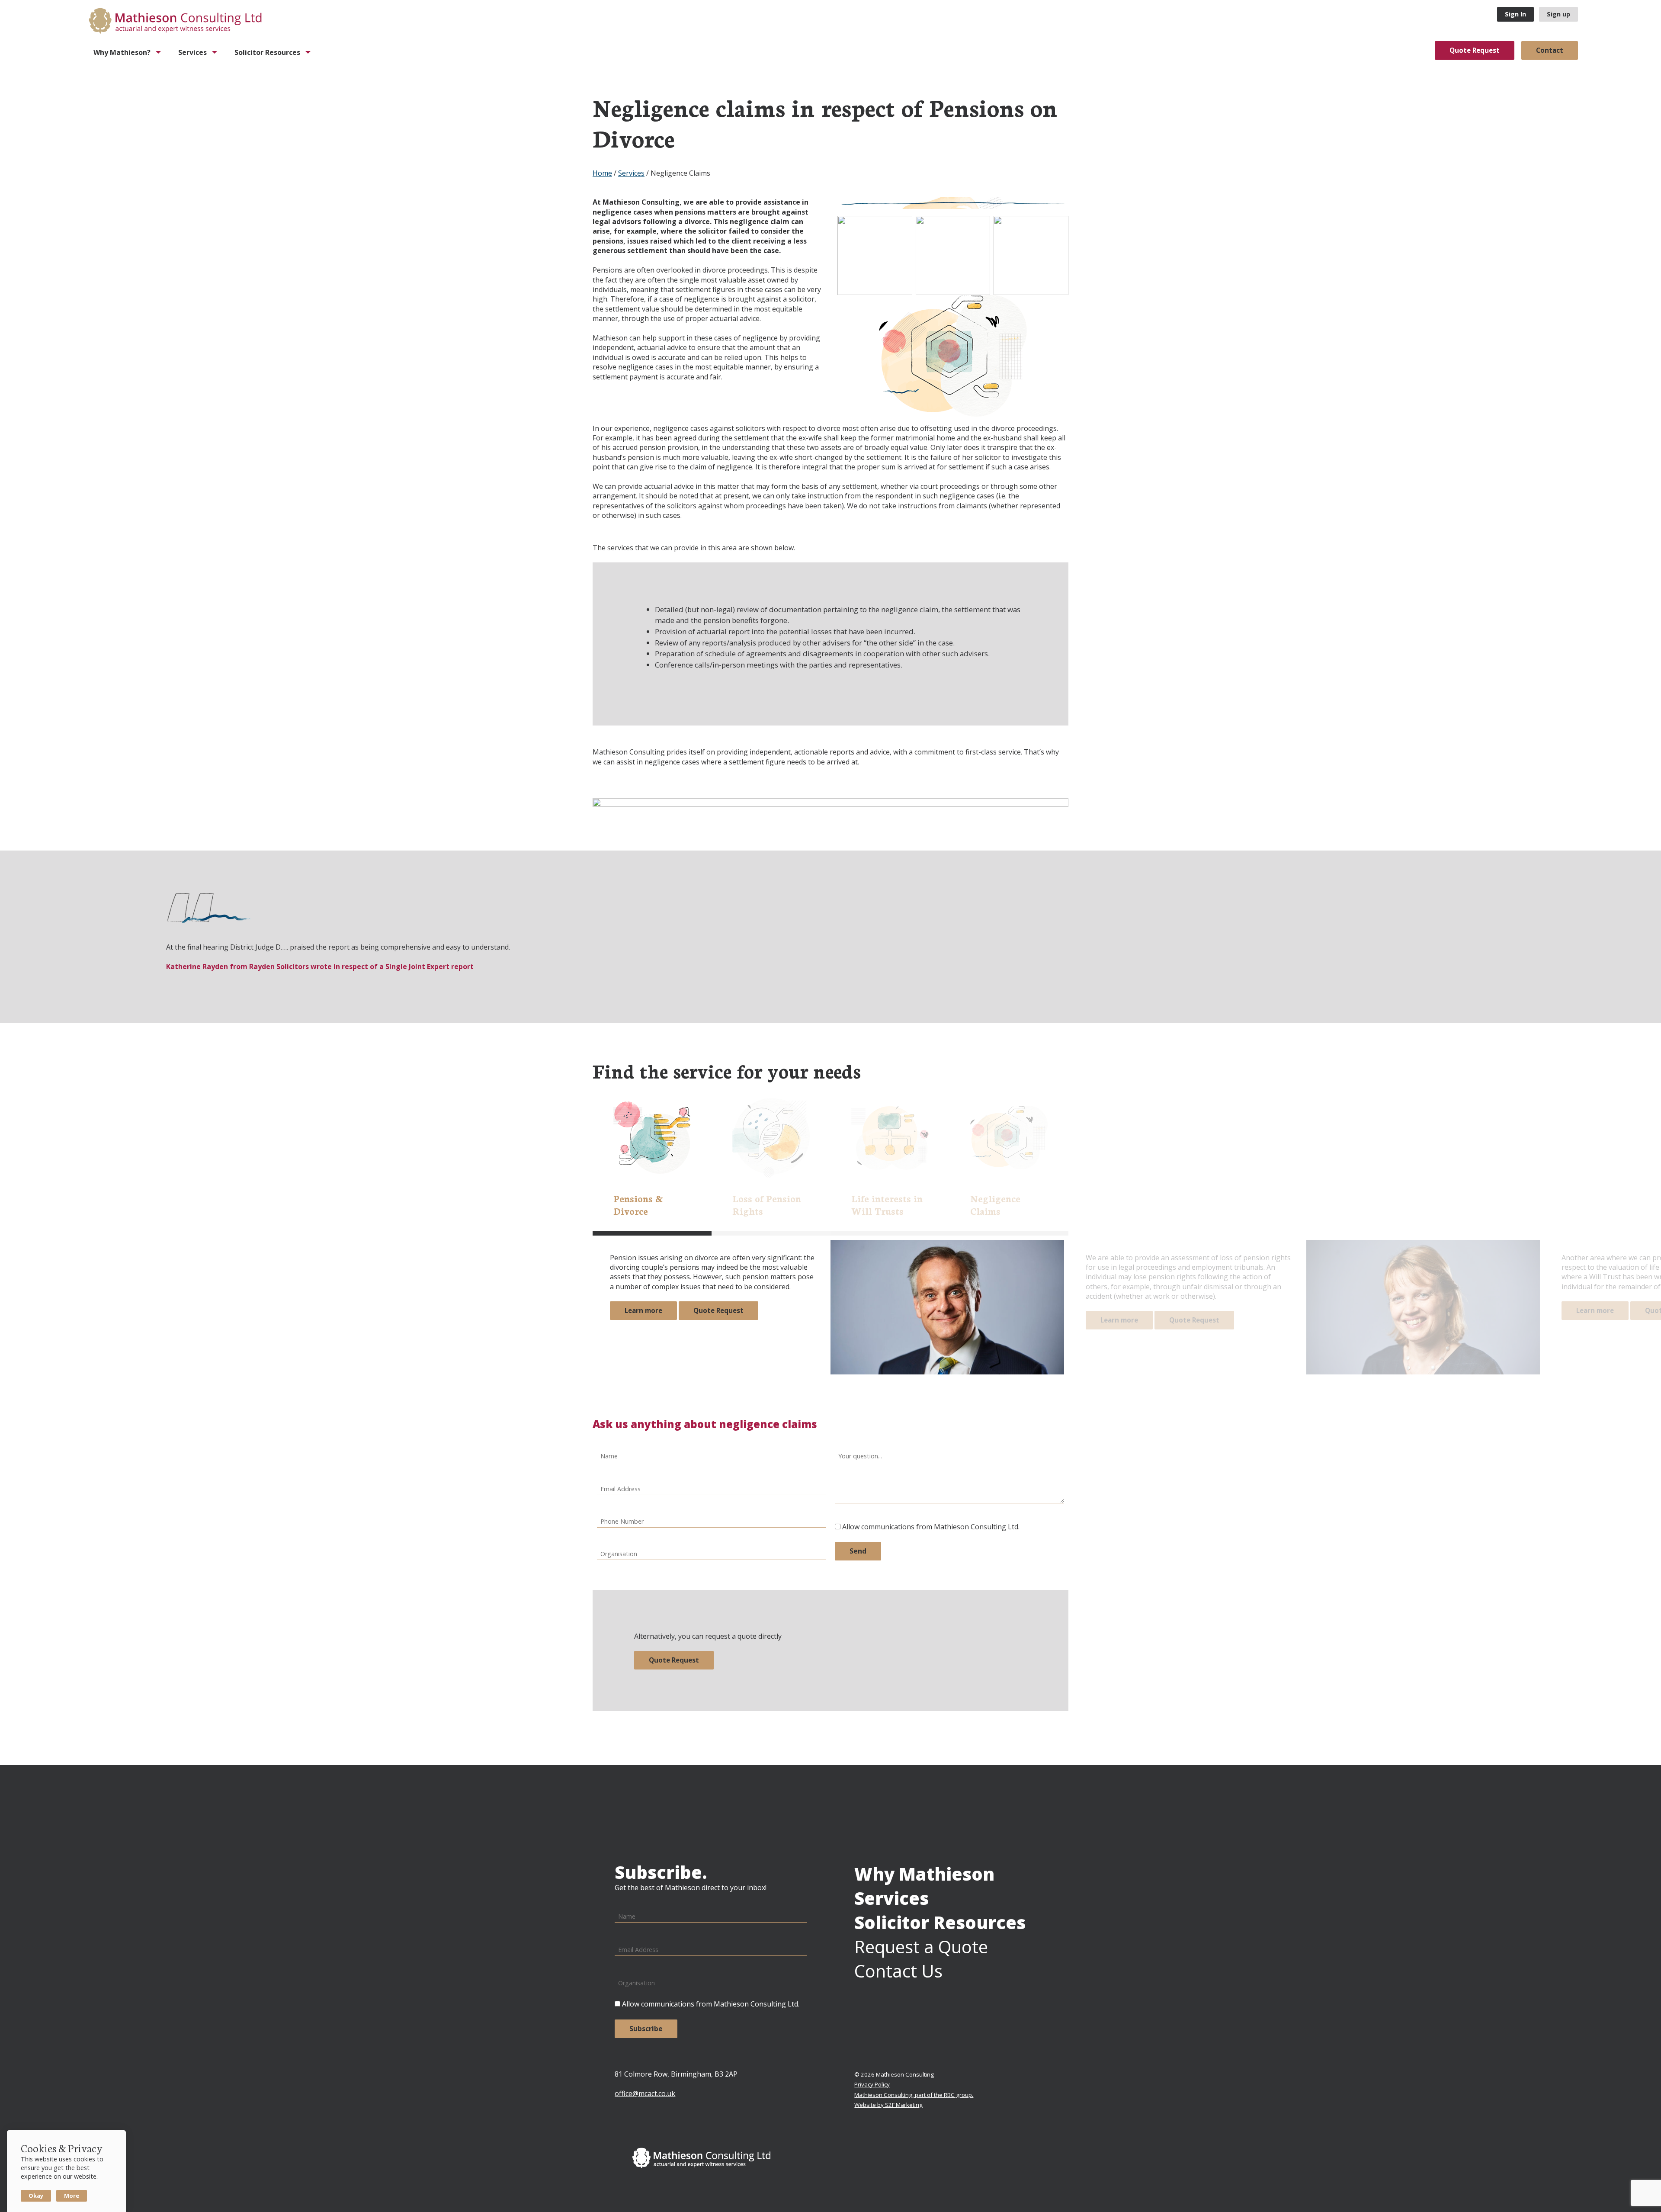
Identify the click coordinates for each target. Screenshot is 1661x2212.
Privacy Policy (872, 2084)
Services (631, 173)
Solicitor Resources (940, 1922)
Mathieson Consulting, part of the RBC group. (914, 2095)
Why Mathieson (924, 1874)
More (72, 2196)
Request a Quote (921, 1947)
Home (602, 173)
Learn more (643, 1310)
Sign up (1558, 14)
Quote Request (1475, 50)
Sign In (1515, 14)
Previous (15, 935)
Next (1646, 935)
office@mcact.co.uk (645, 2093)
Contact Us (898, 1971)
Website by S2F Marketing (888, 2105)
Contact (1550, 50)
